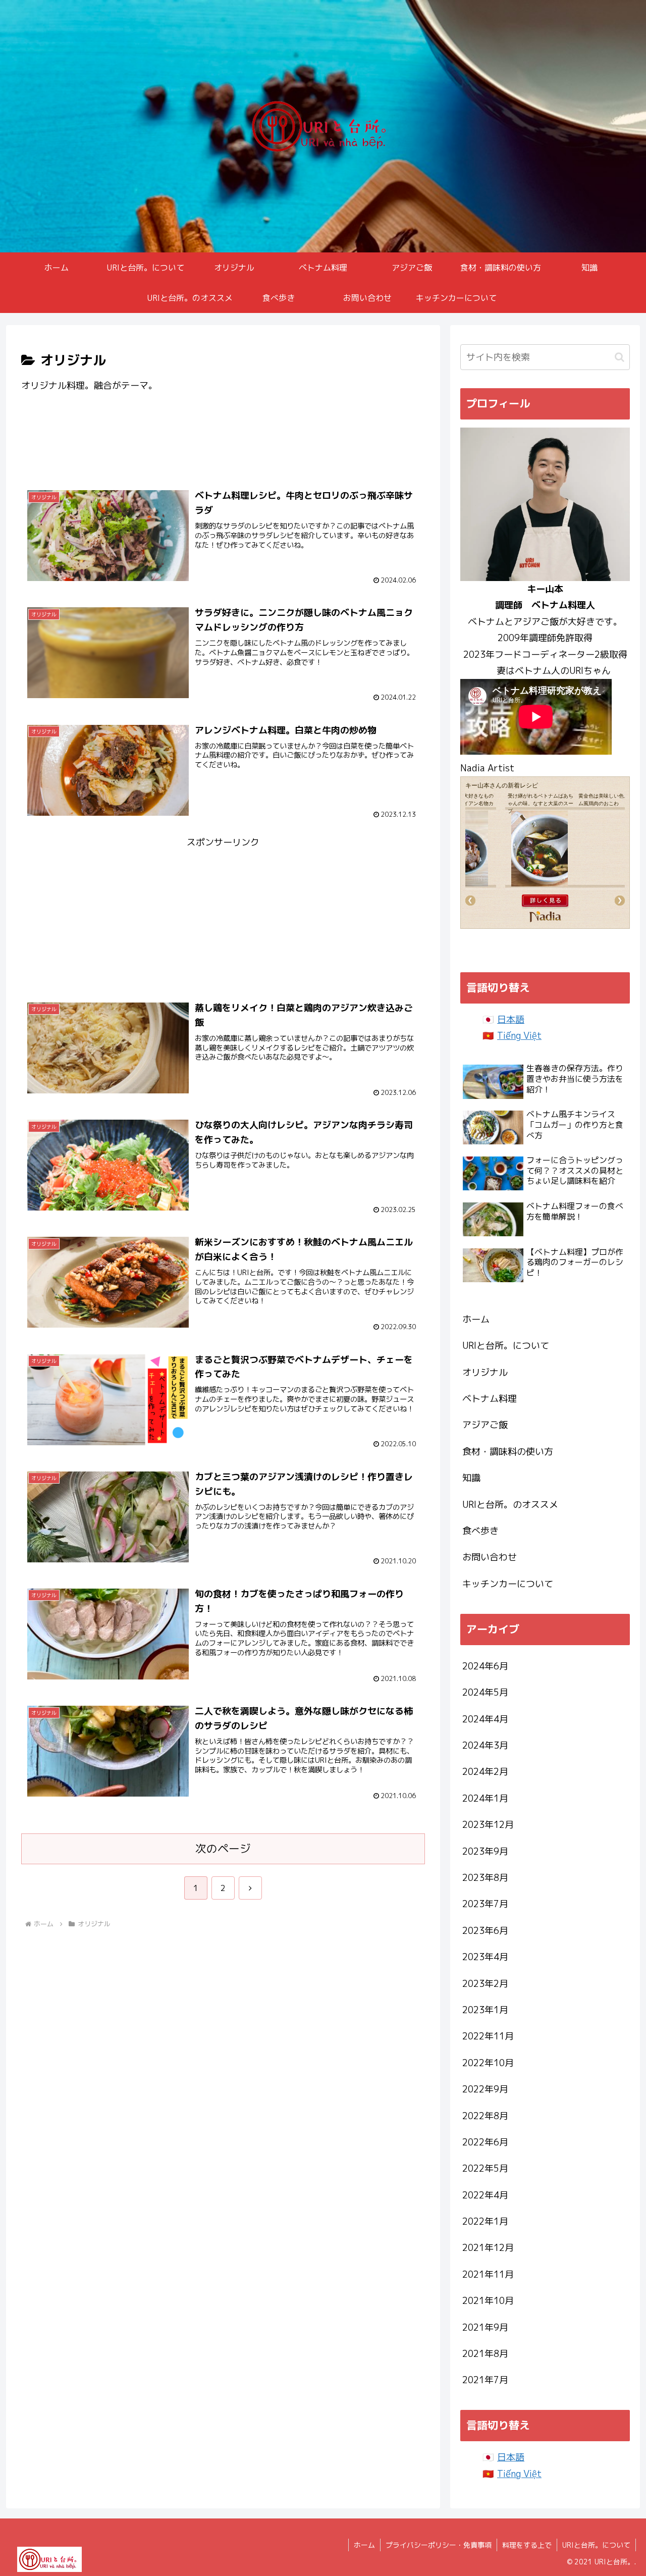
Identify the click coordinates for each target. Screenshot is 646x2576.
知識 (471, 1478)
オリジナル (485, 1372)
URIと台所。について (506, 1346)
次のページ (223, 1849)
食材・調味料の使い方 (508, 1452)
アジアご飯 (485, 1425)
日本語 (511, 1019)
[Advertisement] (223, 444)
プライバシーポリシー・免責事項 (439, 2545)
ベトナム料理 (490, 1399)
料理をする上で (527, 2545)
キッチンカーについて (508, 1584)
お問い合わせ (490, 1557)
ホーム (476, 1319)
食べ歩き (480, 1531)
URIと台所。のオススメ (510, 1505)
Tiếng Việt (519, 1036)
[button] (620, 357)
